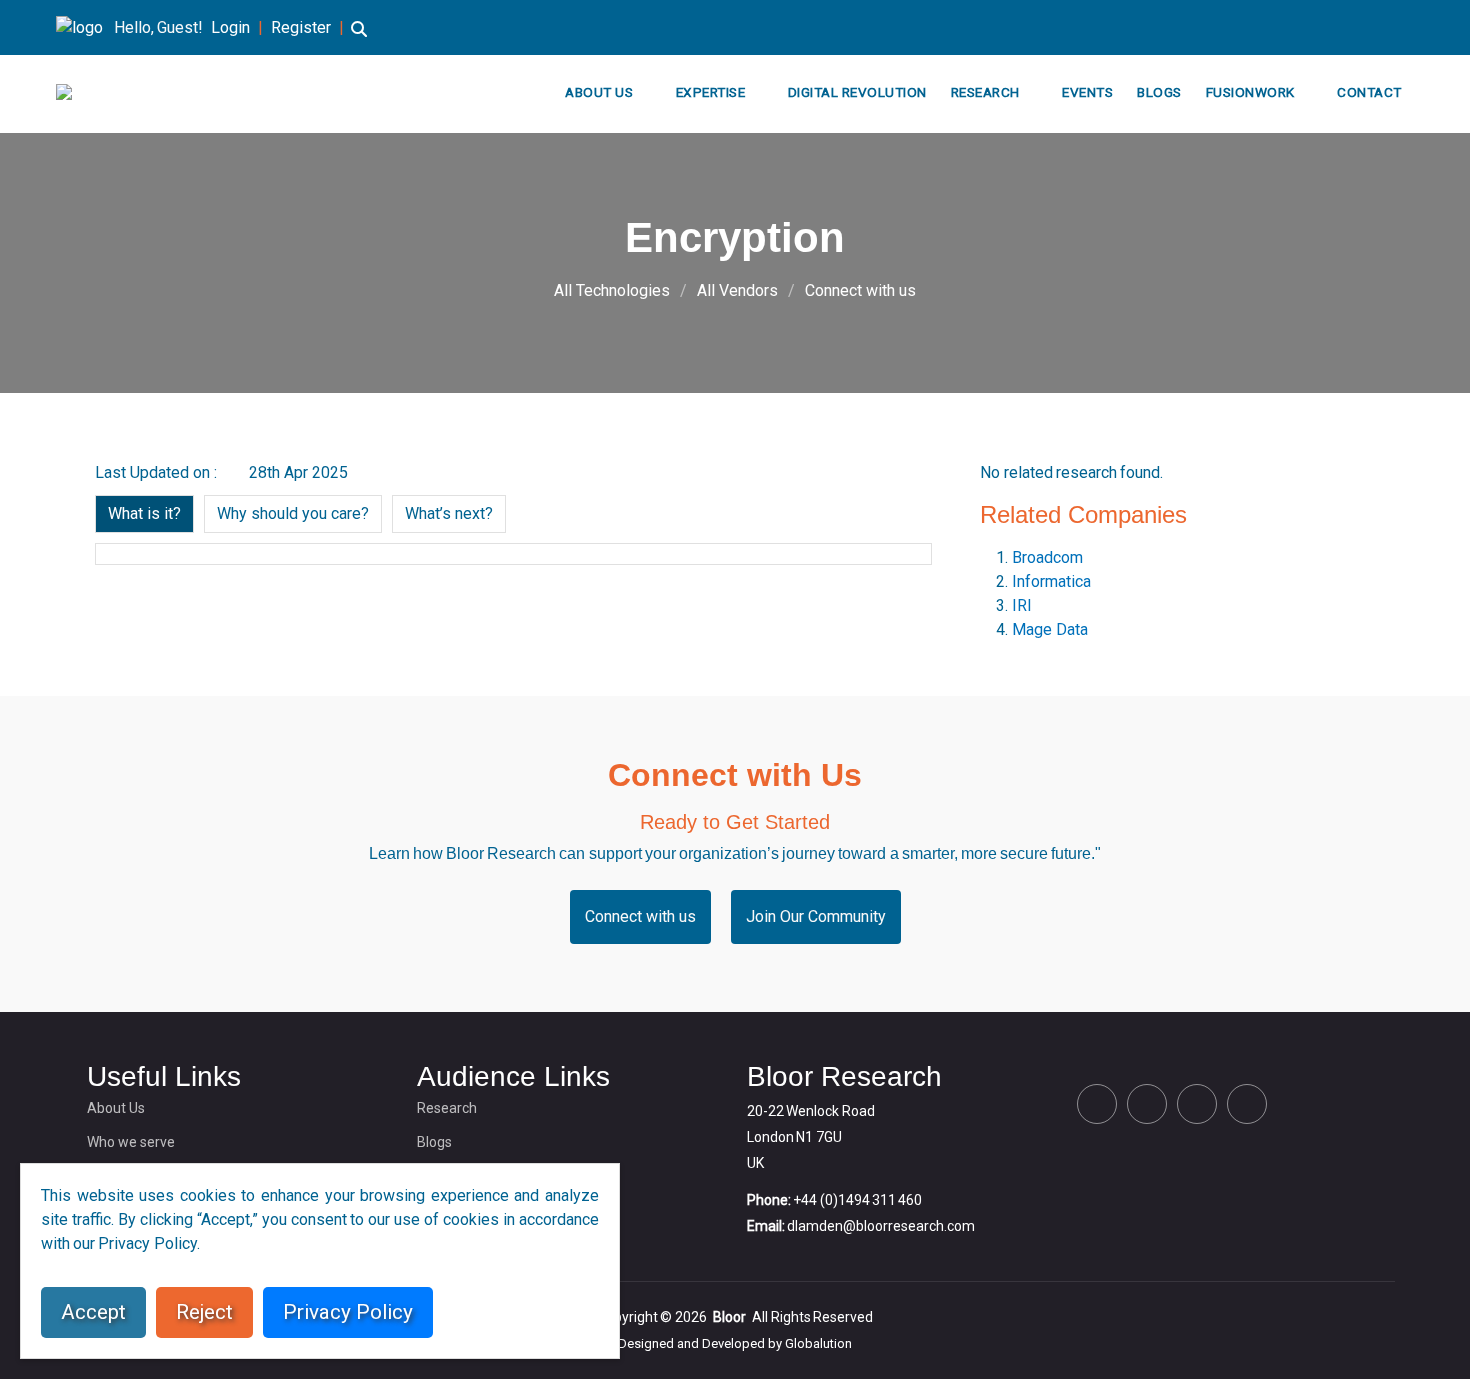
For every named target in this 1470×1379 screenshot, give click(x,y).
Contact (1369, 92)
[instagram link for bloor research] (1376, 27)
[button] (359, 38)
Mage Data (1050, 629)
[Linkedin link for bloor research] (1344, 27)
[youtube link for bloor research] (1408, 27)
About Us (599, 92)
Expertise (711, 92)
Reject (204, 1312)
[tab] (144, 514)
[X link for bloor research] (1312, 27)
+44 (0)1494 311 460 (857, 1200)
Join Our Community (816, 916)
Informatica (1051, 581)
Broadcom (1047, 557)
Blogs (1159, 92)
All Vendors (737, 290)
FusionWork (1250, 92)
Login (230, 27)
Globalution (818, 1343)
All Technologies (612, 290)
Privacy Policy (348, 1312)
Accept (93, 1312)
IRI (1022, 605)
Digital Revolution (857, 92)
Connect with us (860, 290)
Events (1087, 92)
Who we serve (131, 1142)
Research (985, 92)
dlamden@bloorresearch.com (881, 1226)
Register (301, 27)
